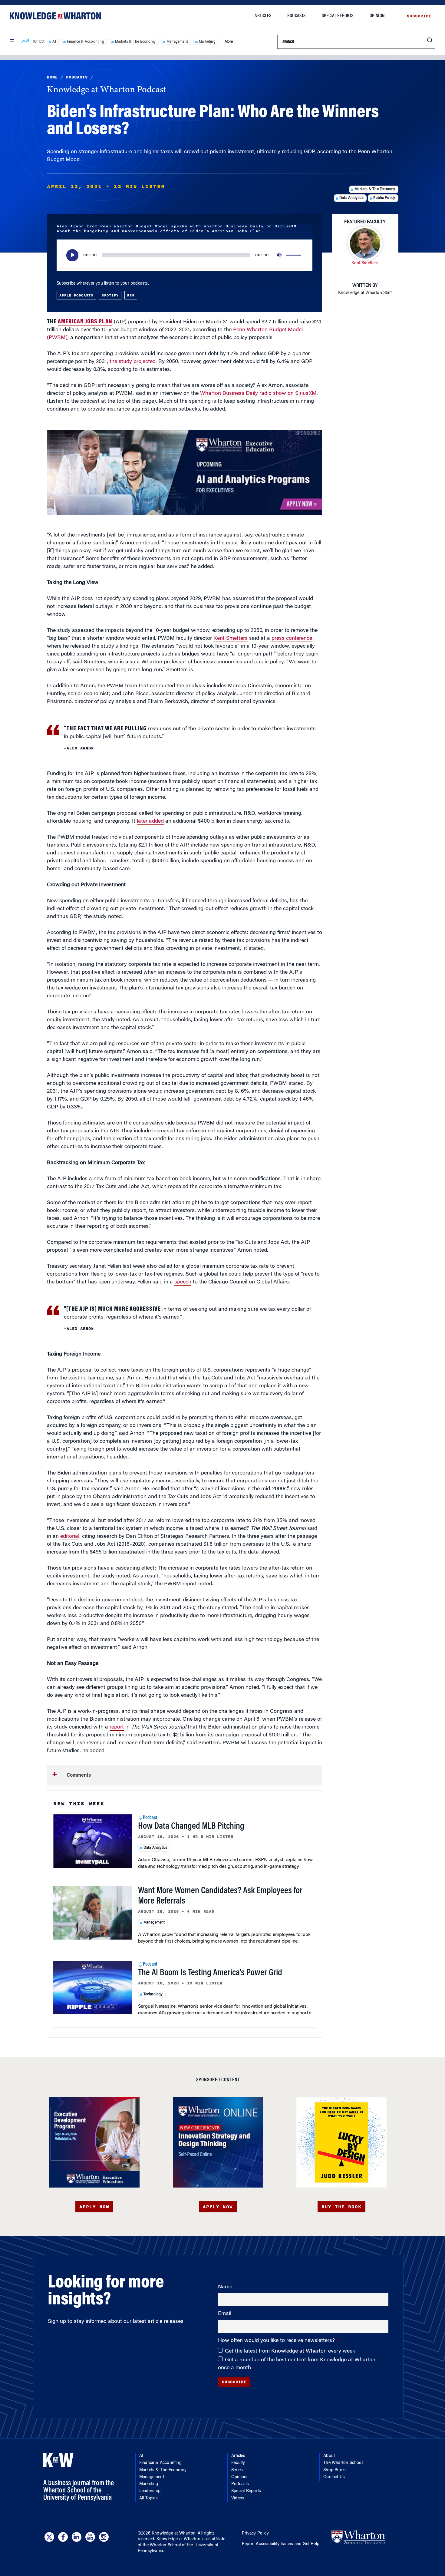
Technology (153, 1994)
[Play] (72, 255)
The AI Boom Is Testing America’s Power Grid (210, 1973)
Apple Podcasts (76, 295)
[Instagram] (104, 2537)
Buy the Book (341, 2207)
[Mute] (280, 255)
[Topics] (25, 42)
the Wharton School (162, 2545)
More (229, 42)
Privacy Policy (255, 2534)
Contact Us (334, 2477)
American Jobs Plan (85, 322)
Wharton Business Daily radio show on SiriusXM (258, 394)
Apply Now (94, 2207)
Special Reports (338, 16)
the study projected (133, 362)
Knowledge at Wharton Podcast (107, 90)
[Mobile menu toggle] (12, 41)
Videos (238, 2498)
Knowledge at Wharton (174, 2534)
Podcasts (297, 16)
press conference (292, 639)
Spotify (110, 295)
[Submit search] (430, 40)
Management (177, 42)
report (117, 1727)
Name (225, 2287)
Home (52, 77)
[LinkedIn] (77, 2537)
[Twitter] (49, 2537)
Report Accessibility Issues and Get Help (281, 2544)
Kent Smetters (231, 639)
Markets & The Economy (135, 42)
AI (54, 42)
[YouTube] (90, 2537)
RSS (131, 295)
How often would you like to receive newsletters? (277, 2341)
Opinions (240, 2477)
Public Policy (384, 198)
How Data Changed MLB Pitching (191, 1827)
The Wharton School (343, 2463)
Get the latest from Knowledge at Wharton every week (290, 2351)
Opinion (377, 16)
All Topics (148, 2498)
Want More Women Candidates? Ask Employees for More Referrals (220, 1896)
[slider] (294, 255)
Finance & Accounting (86, 42)
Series (237, 2470)
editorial (70, 1537)
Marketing (207, 42)
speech (183, 1282)
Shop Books (335, 2470)
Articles (263, 16)
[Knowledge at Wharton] (55, 16)
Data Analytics (351, 198)
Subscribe (419, 16)
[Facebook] (63, 2537)
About (329, 2456)
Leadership (150, 2491)
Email (225, 2314)
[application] (185, 255)
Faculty (238, 2463)
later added (150, 821)
